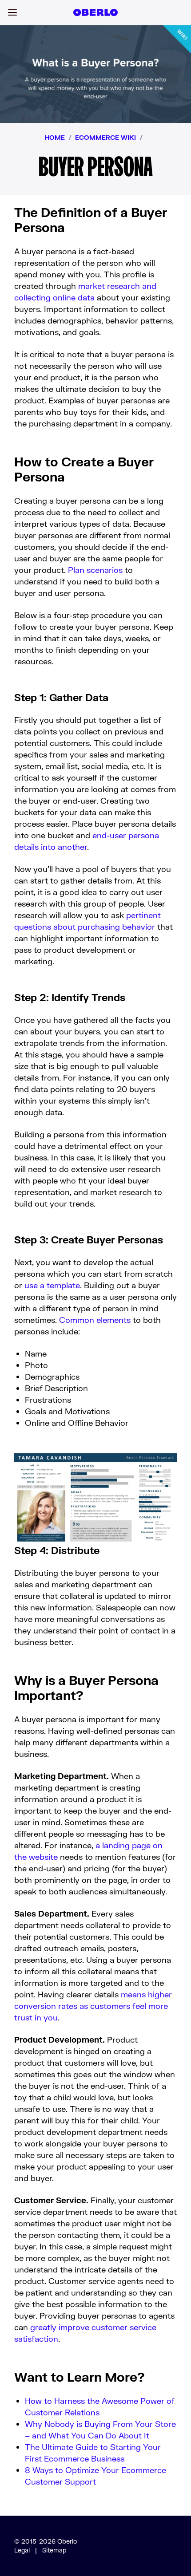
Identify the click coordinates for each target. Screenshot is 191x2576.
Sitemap (54, 2550)
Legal (22, 2550)
